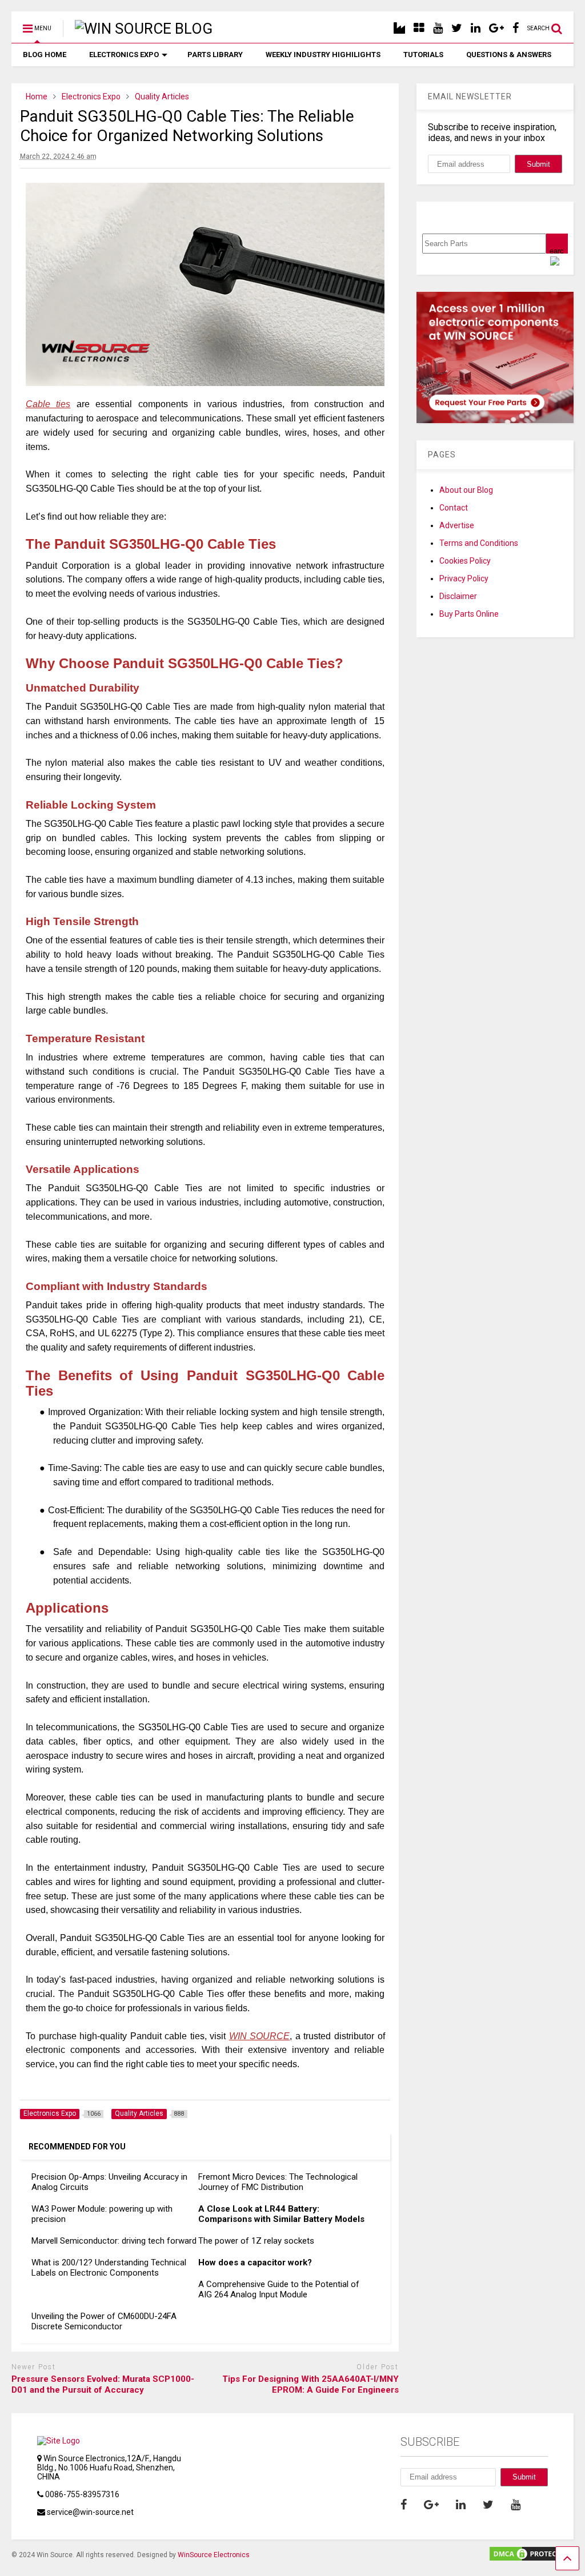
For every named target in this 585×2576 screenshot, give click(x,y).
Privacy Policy (464, 578)
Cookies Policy (465, 561)
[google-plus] (496, 28)
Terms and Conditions (479, 543)
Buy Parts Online (469, 614)
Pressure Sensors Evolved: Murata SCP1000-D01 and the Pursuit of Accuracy (103, 2385)
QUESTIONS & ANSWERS (509, 55)
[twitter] (457, 28)
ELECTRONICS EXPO (124, 55)
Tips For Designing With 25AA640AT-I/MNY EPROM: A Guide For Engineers (310, 2385)
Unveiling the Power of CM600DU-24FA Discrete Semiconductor (104, 2321)
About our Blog (466, 490)
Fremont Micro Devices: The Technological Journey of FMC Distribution (278, 2182)
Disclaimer (458, 596)
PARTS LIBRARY (215, 55)
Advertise (457, 525)
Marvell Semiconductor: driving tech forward (114, 2241)
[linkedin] (476, 28)
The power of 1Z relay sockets (256, 2241)
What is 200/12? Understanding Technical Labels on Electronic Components (109, 2268)
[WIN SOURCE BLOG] (138, 29)
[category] (419, 28)
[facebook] (516, 28)
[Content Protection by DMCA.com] (531, 2557)
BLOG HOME (45, 55)
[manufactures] (399, 28)
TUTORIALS (423, 55)
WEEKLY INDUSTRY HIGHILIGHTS (323, 55)
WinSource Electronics (214, 2555)
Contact (454, 508)
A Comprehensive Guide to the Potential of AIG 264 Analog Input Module (279, 2289)
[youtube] (438, 28)
